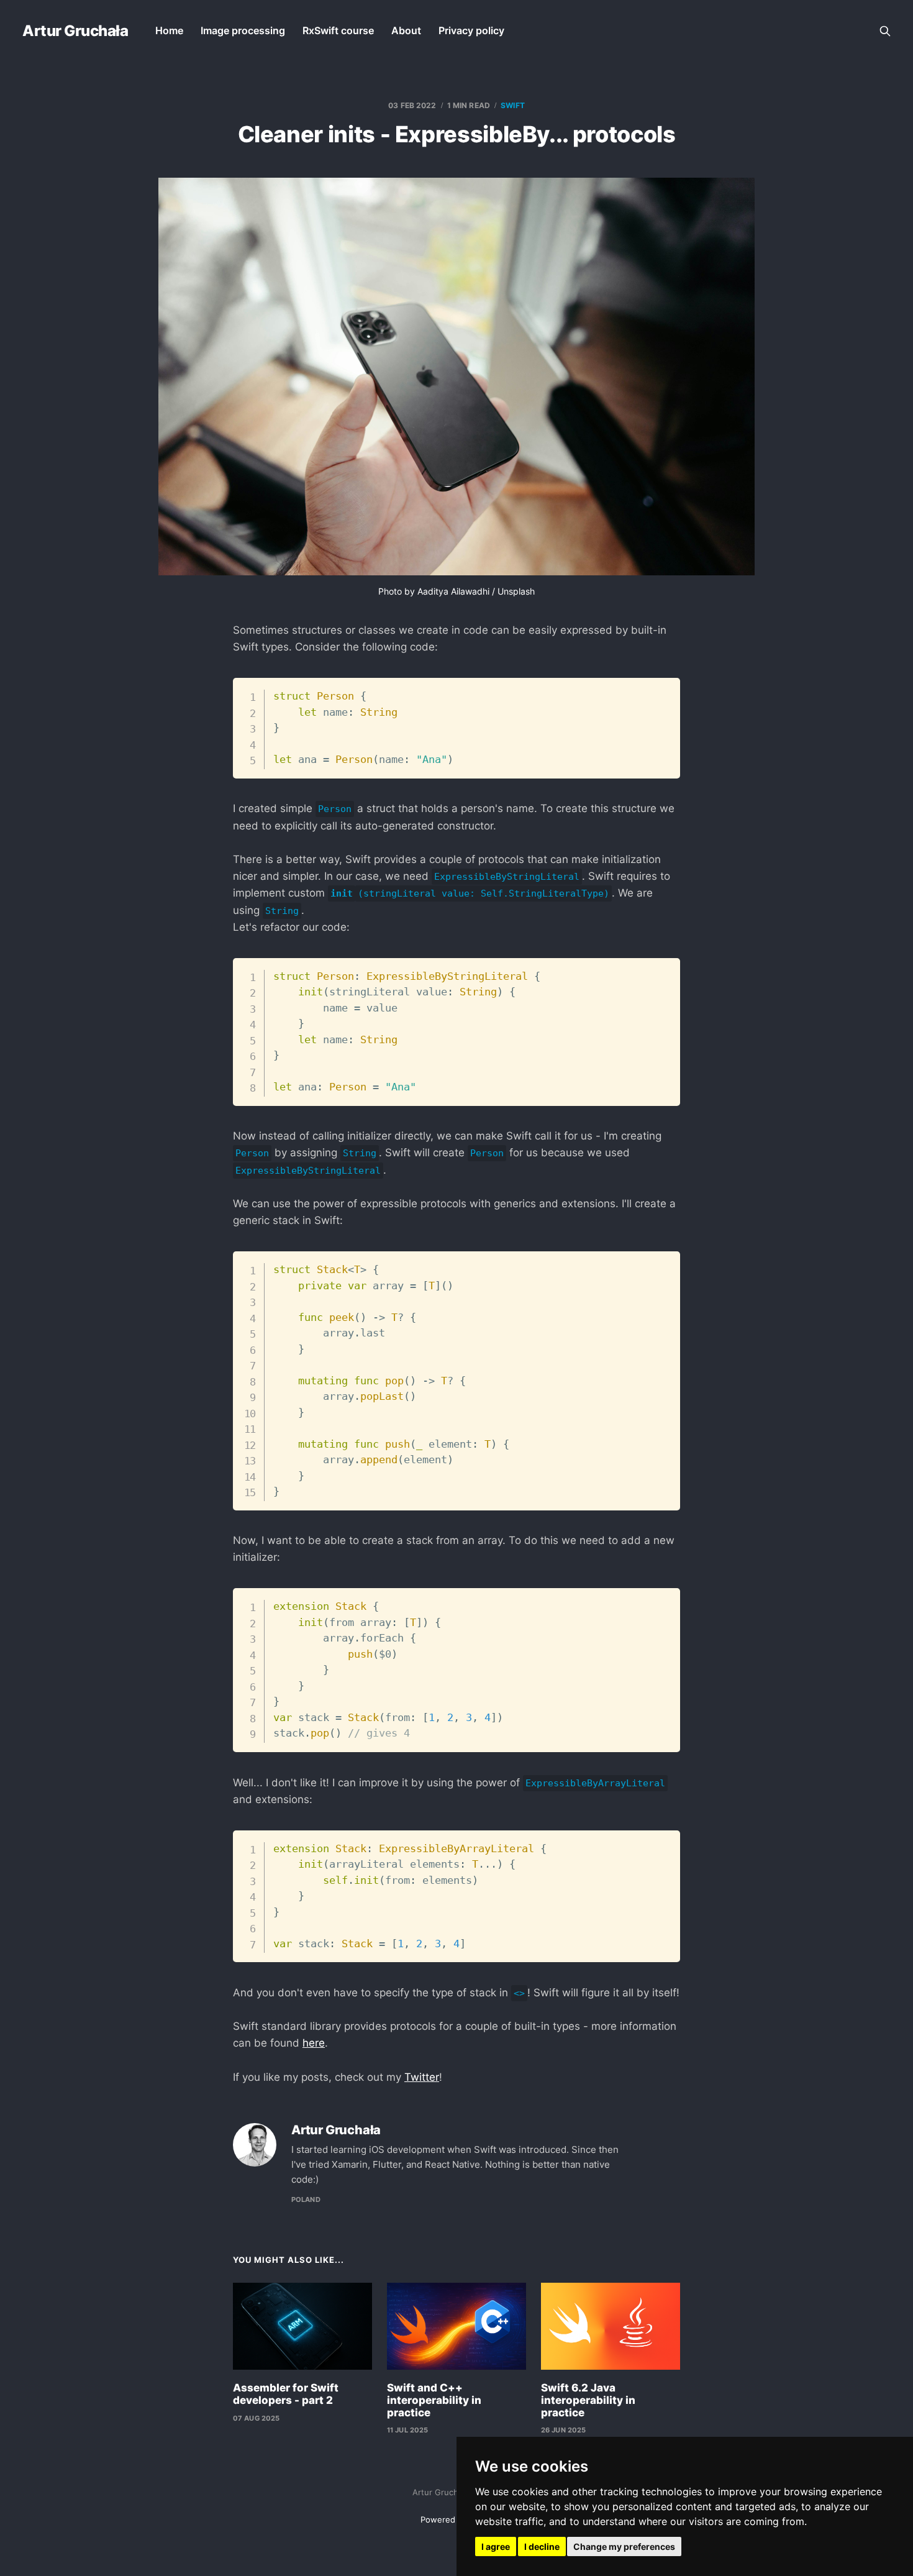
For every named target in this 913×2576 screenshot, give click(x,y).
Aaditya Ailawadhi (453, 591)
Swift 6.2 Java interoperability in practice (588, 2400)
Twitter (422, 2077)
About (406, 30)
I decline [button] (542, 2546)
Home (169, 30)
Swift (513, 105)
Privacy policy (471, 30)
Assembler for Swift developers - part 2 (286, 2394)
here (314, 2043)
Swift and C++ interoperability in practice (434, 2400)
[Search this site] (885, 31)
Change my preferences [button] (624, 2546)
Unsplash (516, 591)
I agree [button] (496, 2546)
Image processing (243, 30)
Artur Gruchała (75, 31)
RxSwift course (338, 30)
